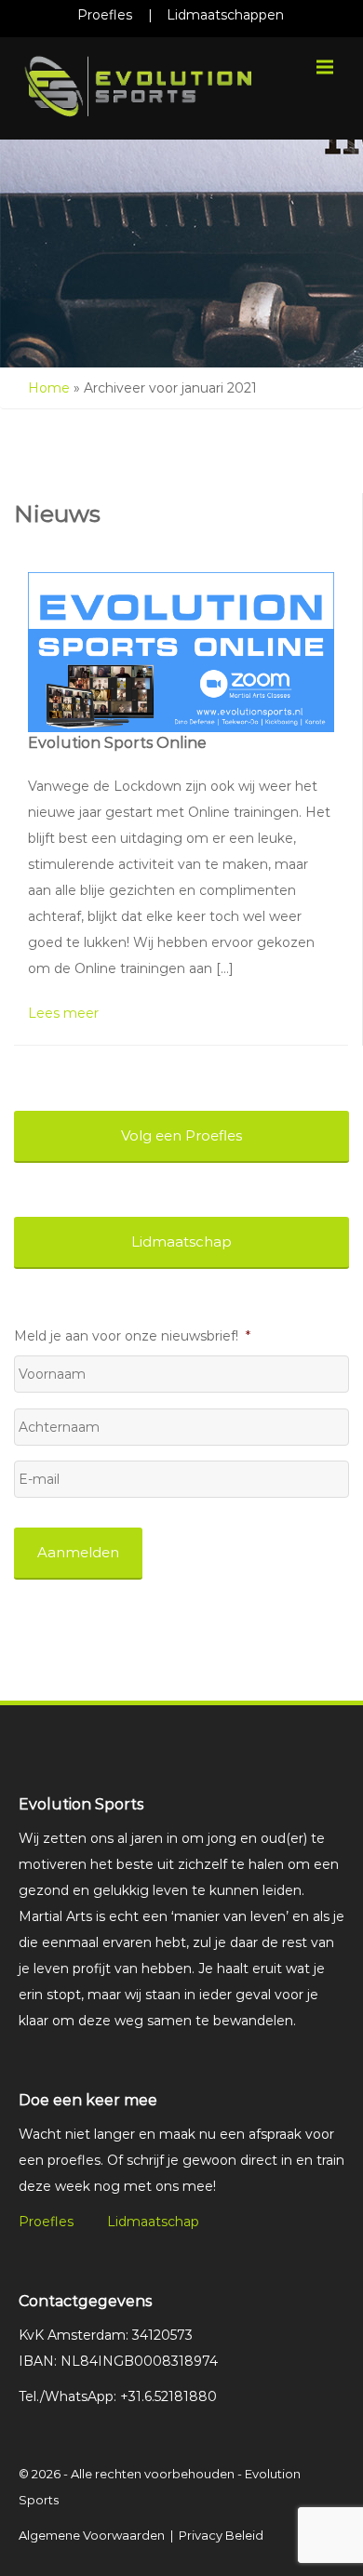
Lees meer (63, 1013)
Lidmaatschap (153, 2222)
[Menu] (325, 67)
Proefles (105, 15)
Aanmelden (78, 1552)
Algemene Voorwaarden (92, 2535)
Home (49, 388)
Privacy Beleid (221, 2535)
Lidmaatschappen (225, 15)
